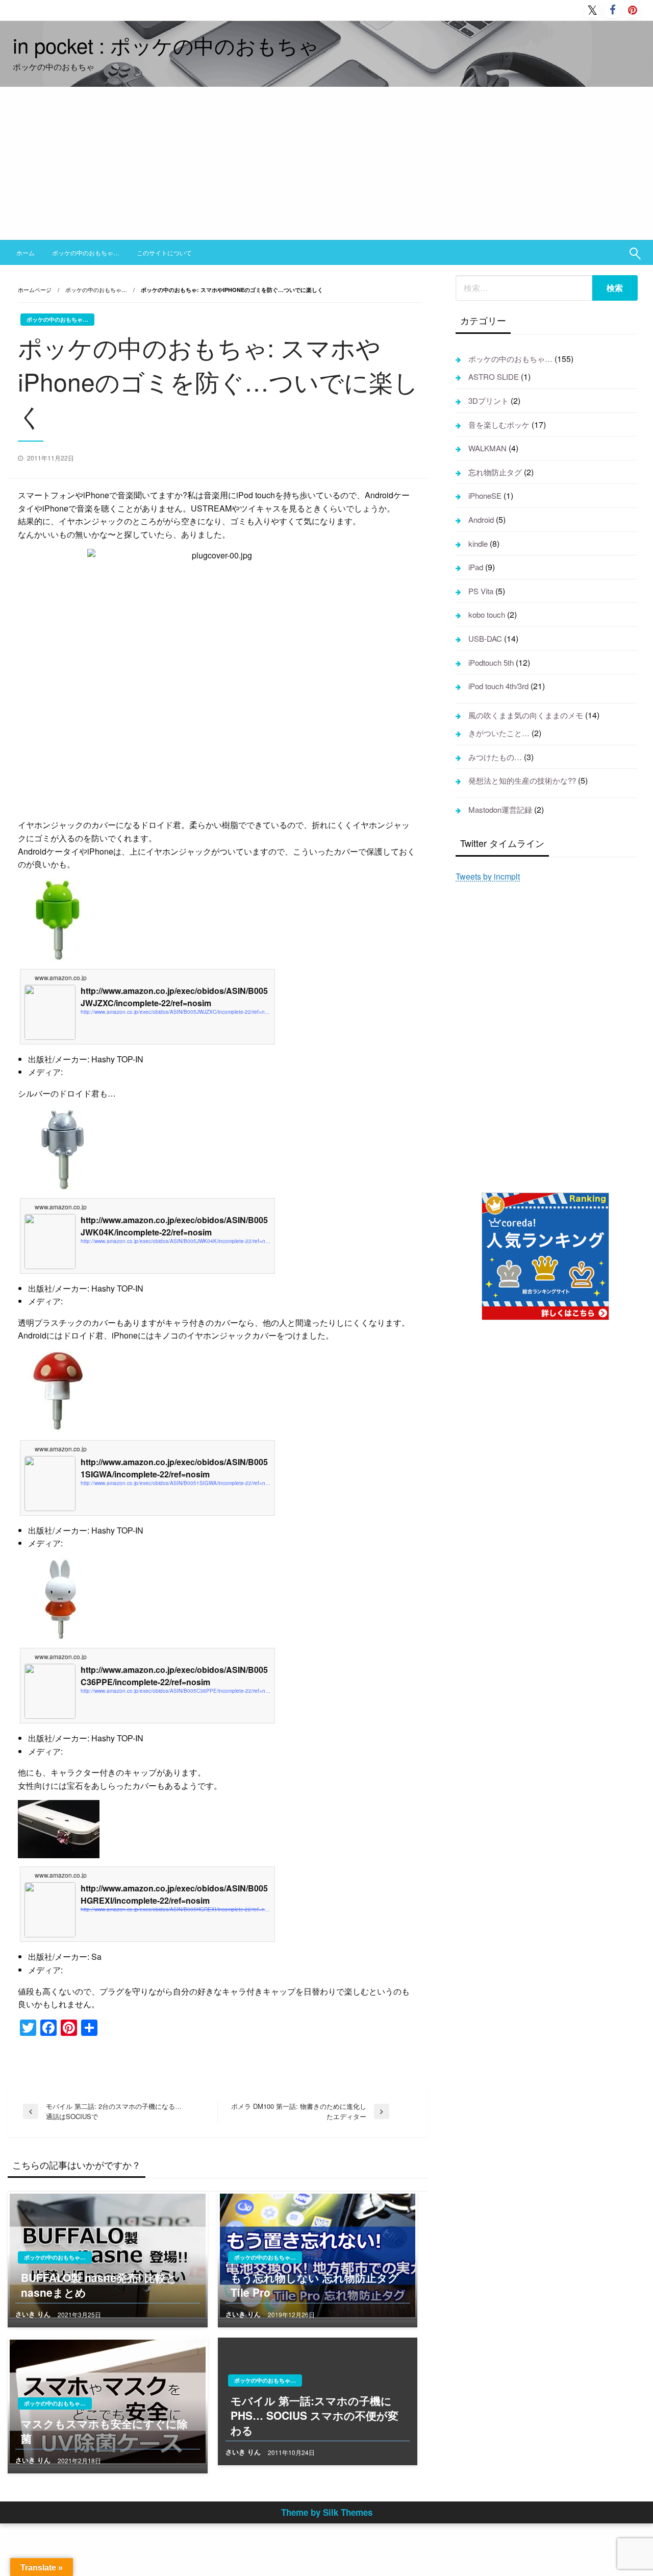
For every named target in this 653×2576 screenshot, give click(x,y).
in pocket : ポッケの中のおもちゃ (166, 45)
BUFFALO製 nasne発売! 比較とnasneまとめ (99, 2285)
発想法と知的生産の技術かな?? (522, 780)
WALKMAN (487, 448)
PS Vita (481, 591)
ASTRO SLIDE (494, 376)
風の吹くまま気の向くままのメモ (526, 715)
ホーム (26, 252)
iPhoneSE (485, 495)
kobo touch (487, 614)
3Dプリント (488, 400)
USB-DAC (485, 638)
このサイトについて (164, 252)
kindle (478, 543)
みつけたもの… (495, 757)
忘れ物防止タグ (495, 472)
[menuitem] (26, 253)
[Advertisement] (326, 163)
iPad (476, 567)
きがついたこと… (499, 733)
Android (481, 519)
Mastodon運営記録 (500, 809)
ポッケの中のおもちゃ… (86, 252)
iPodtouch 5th (491, 662)
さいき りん (34, 2314)
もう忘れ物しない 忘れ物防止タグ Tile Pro (315, 2285)
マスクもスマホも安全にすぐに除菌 (104, 2431)
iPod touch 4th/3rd (498, 686)
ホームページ (35, 289)
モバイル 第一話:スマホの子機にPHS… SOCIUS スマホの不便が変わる (315, 2416)
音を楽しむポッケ (499, 424)
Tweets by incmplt (488, 876)
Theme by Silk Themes (327, 2512)
